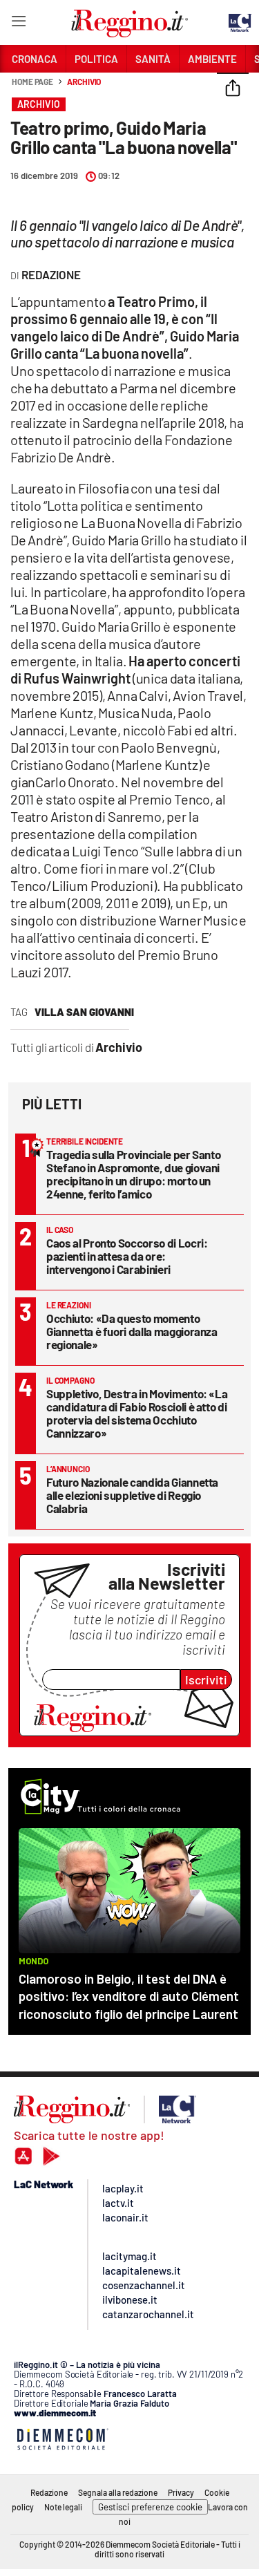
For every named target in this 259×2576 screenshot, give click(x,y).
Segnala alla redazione (118, 2492)
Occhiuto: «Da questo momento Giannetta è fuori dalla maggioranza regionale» (132, 1331)
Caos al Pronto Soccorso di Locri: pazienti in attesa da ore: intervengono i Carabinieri (127, 1256)
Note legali (63, 2507)
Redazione (49, 2492)
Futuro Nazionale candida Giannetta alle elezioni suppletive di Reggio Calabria (132, 1495)
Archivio (84, 82)
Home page (32, 82)
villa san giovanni (84, 1012)
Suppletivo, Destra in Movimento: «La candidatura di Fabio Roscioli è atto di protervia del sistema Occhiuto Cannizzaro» (137, 1413)
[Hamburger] (18, 24)
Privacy (181, 2492)
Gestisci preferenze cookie (150, 2507)
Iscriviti (206, 1680)
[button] (233, 89)
